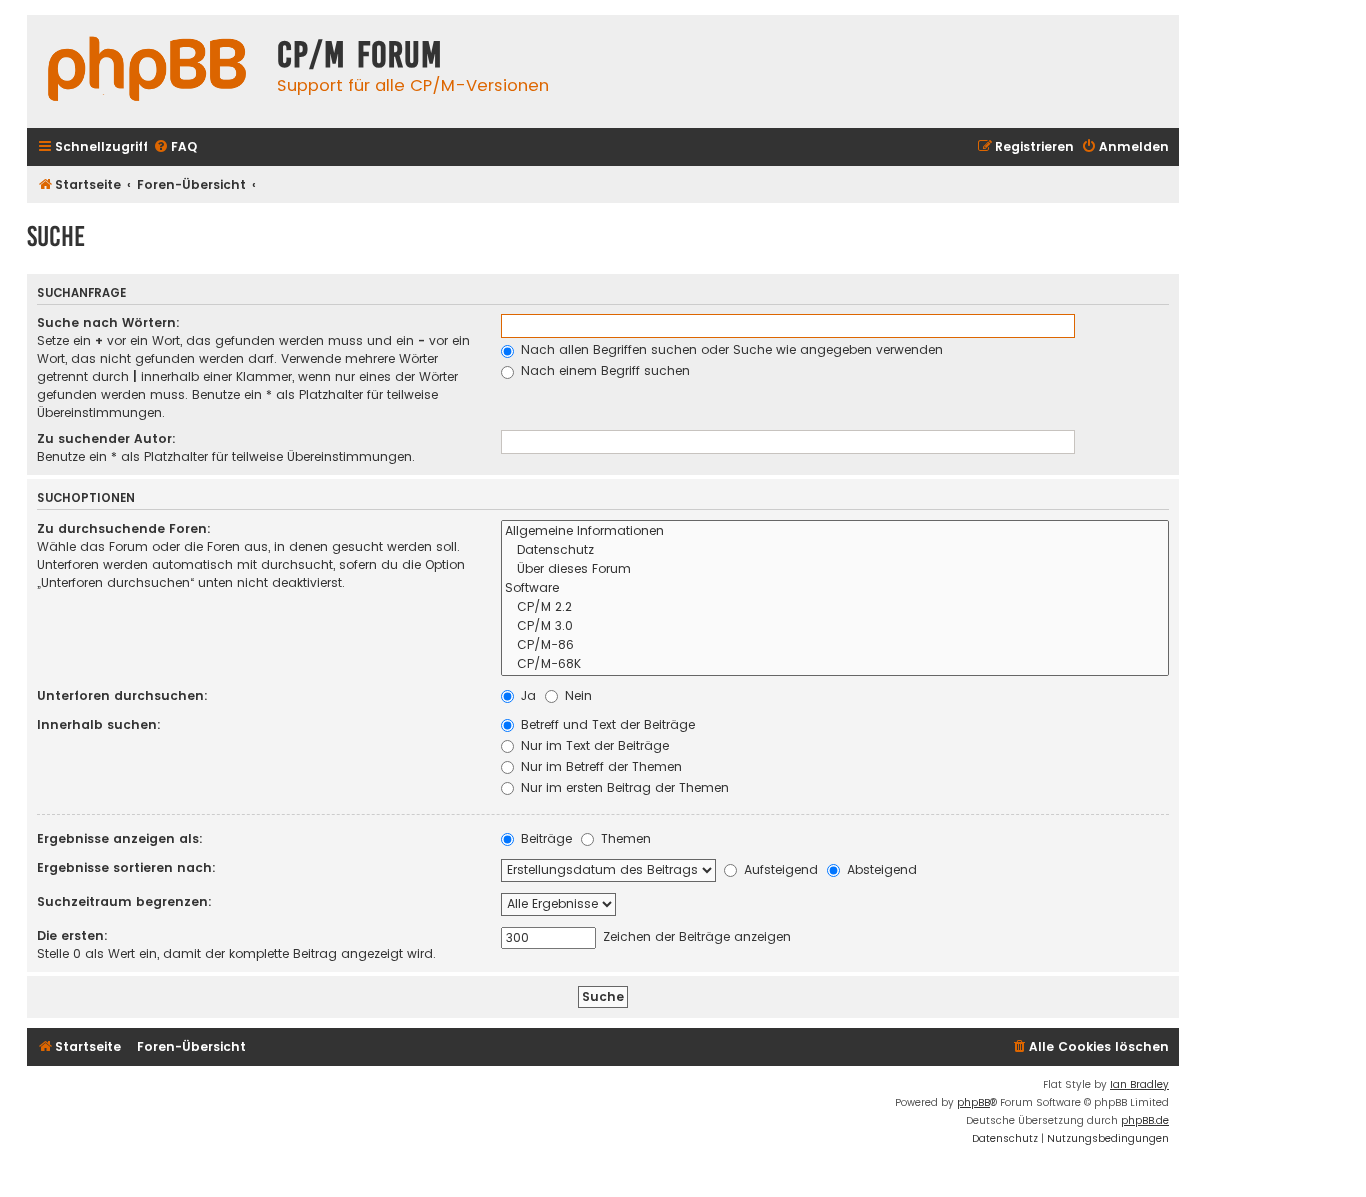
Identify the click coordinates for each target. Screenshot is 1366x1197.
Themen (624, 838)
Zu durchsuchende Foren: (124, 528)
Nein (576, 695)
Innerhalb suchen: (99, 724)
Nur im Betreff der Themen (599, 766)
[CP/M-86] (835, 645)
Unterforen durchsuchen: (122, 695)
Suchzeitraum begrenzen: (124, 901)
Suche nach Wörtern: (108, 322)
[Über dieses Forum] (835, 569)
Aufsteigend (779, 869)
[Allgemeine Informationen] (835, 531)
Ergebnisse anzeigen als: (120, 838)
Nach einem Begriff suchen (603, 370)
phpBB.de (1145, 1120)
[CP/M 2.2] (835, 607)
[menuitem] (175, 147)
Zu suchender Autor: (106, 438)
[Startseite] (147, 71)
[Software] (835, 588)
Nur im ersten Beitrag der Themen (623, 787)
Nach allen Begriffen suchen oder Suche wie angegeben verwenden (730, 349)
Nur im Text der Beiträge (593, 745)
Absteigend (880, 869)
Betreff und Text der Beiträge (606, 724)
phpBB (973, 1102)
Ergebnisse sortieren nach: (126, 867)
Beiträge (544, 838)
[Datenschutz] (835, 550)
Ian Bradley (1139, 1084)
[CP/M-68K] (835, 664)
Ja (526, 695)
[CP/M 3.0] (835, 626)
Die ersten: (72, 935)
